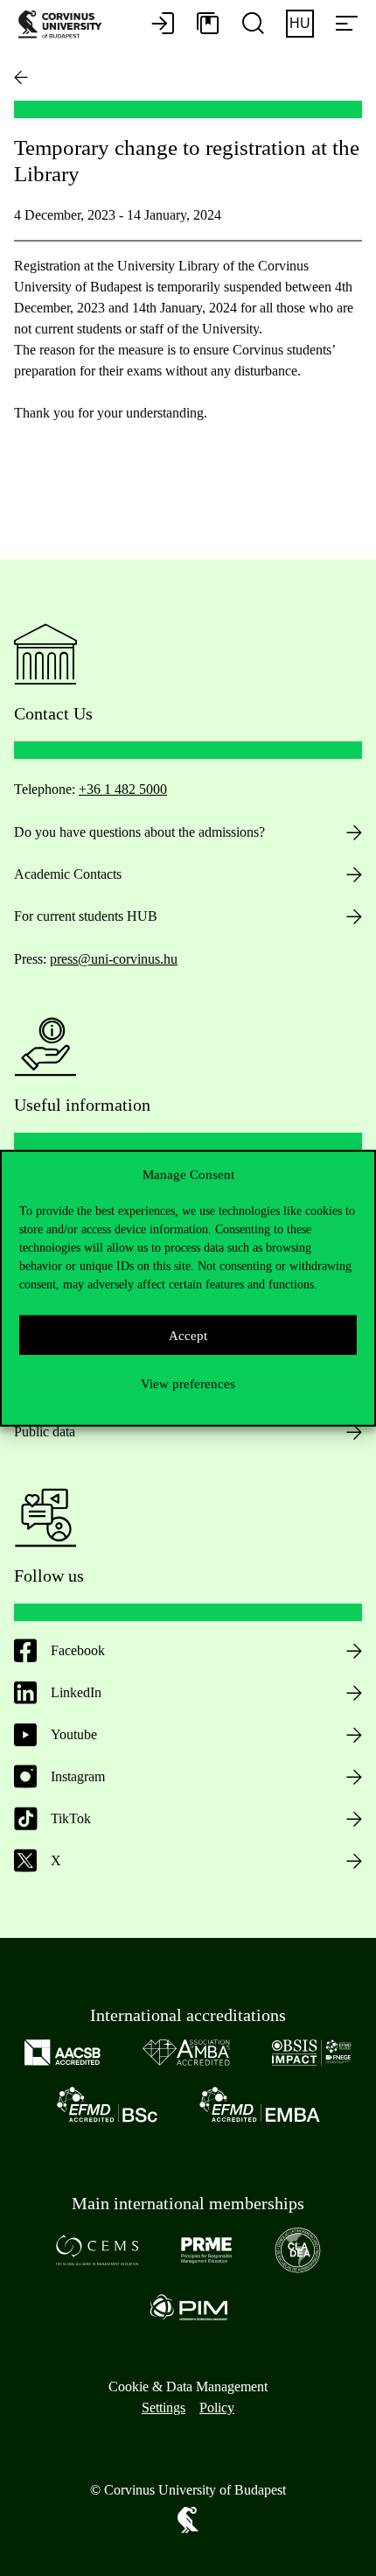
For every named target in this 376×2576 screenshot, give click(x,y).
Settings (164, 2408)
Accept (188, 1335)
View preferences (188, 1383)
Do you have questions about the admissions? (139, 832)
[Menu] (346, 25)
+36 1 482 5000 (123, 789)
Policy (217, 2408)
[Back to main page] (21, 77)
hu (300, 23)
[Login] (163, 25)
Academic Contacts (68, 874)
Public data (45, 1432)
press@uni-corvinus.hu (114, 959)
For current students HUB (86, 916)
